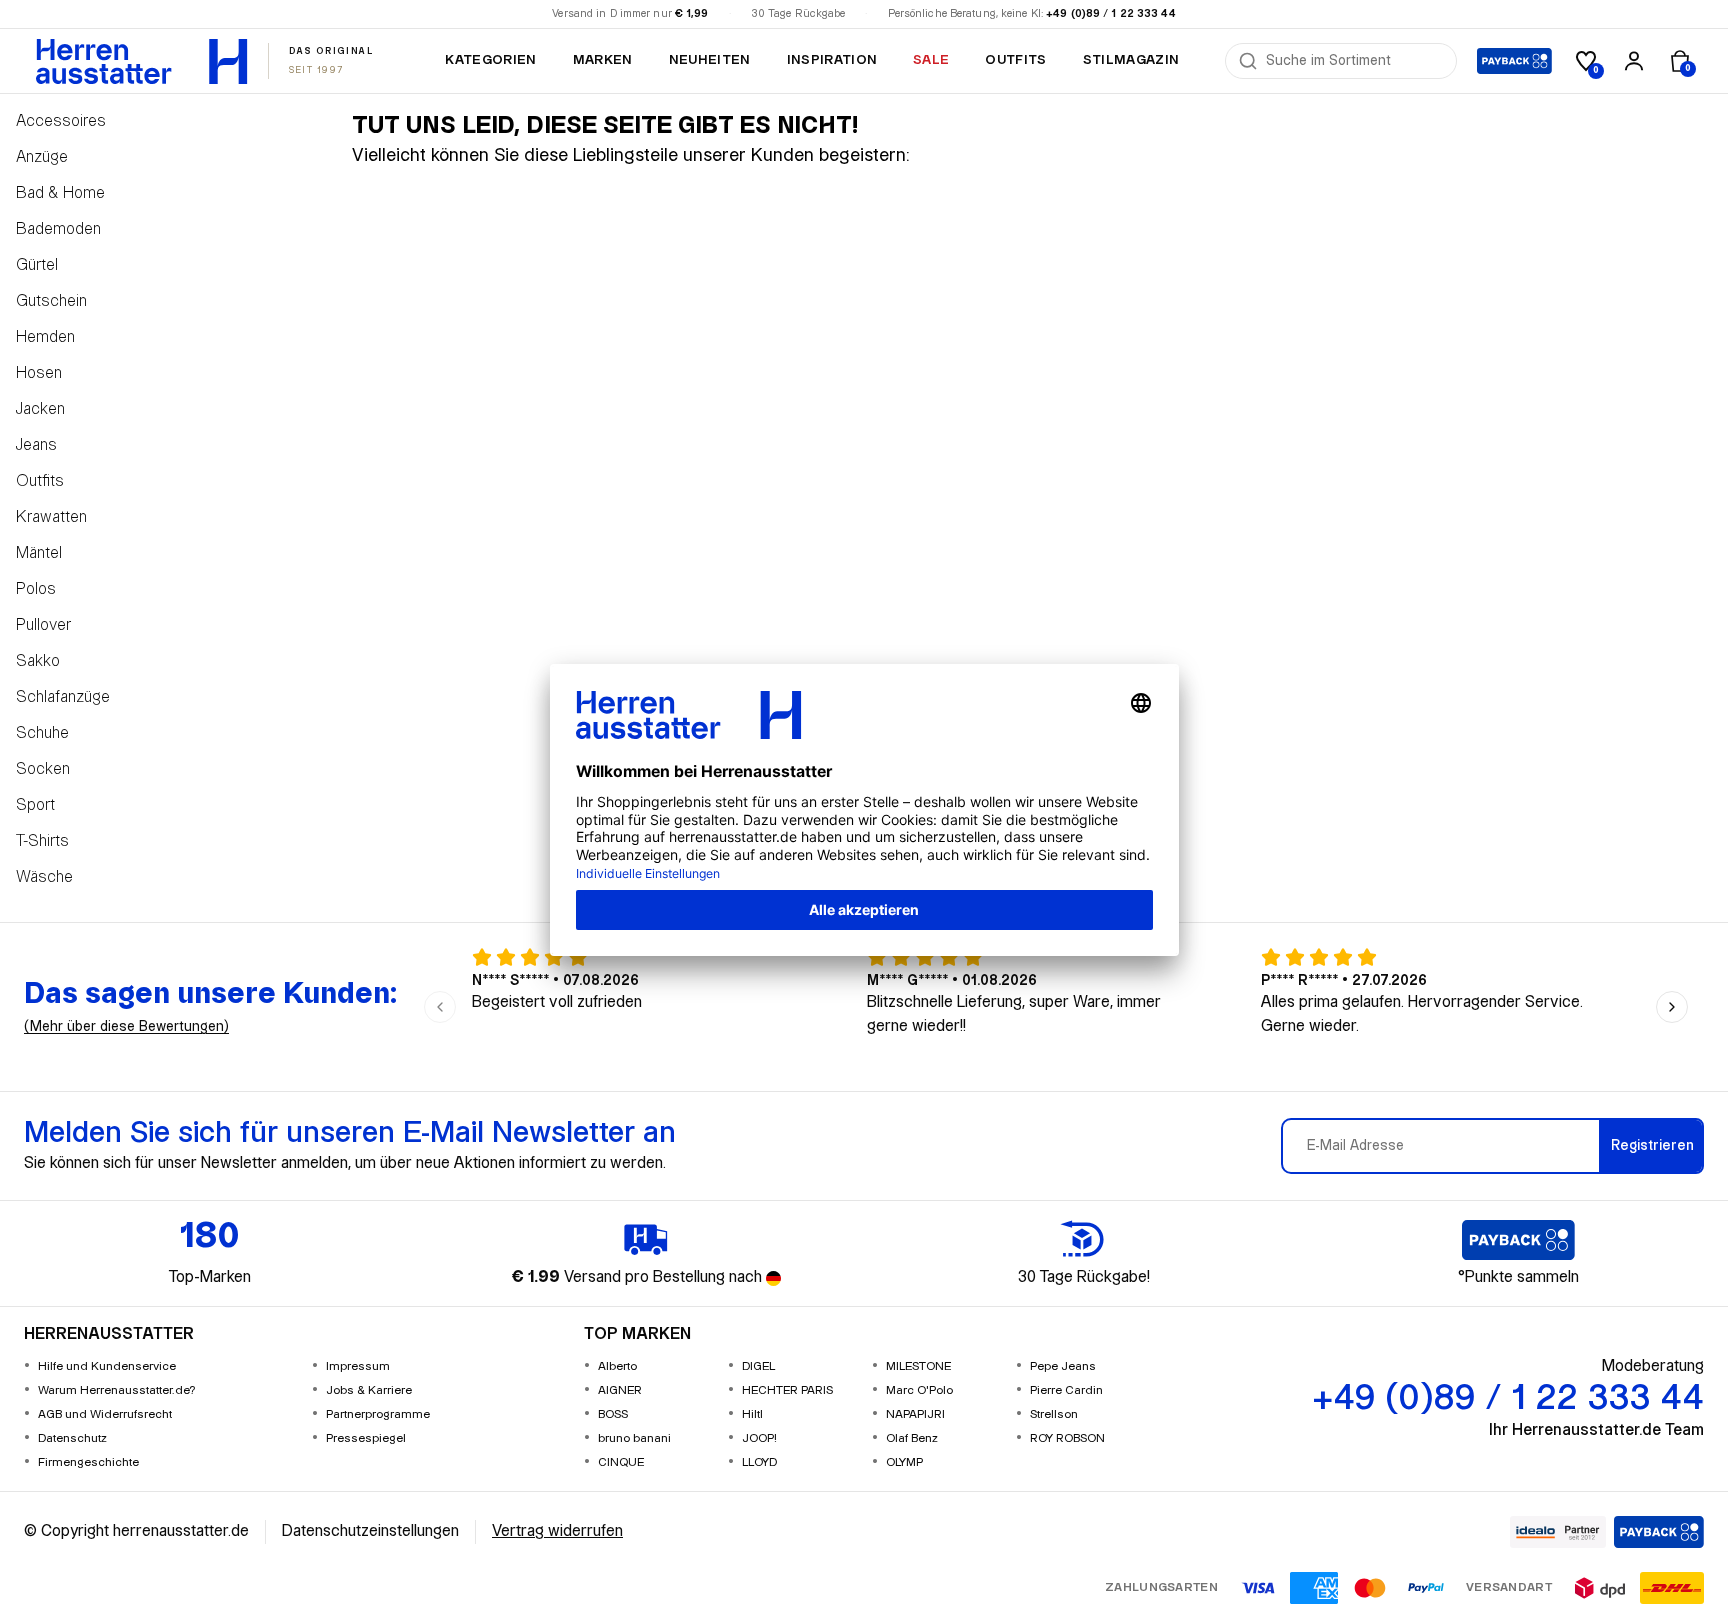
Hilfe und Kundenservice (107, 1366)
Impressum (358, 1366)
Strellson (1054, 1414)
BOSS (613, 1414)
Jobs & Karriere (369, 1390)
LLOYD (759, 1462)
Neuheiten (710, 60)
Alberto (617, 1366)
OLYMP (904, 1462)
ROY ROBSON (1067, 1438)
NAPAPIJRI (915, 1414)
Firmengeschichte (88, 1462)
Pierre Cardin (1066, 1390)
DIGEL (758, 1366)
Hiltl (752, 1414)
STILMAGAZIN (1131, 60)
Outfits (1015, 60)
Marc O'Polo (919, 1390)
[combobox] (1355, 61)
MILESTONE (918, 1366)
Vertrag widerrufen (557, 1531)
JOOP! (759, 1438)
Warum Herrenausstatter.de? (117, 1390)
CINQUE (621, 1462)
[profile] (1634, 61)
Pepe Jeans (1063, 1366)
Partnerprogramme (378, 1414)
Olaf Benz (912, 1438)
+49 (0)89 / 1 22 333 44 (1111, 14)
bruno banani (634, 1438)
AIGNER (620, 1390)
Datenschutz (72, 1438)
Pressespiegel (366, 1438)
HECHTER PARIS (787, 1390)
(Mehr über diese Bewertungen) (126, 1027)
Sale (931, 60)
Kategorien (490, 60)
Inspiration (832, 60)
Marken (603, 60)
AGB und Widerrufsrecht (105, 1414)
